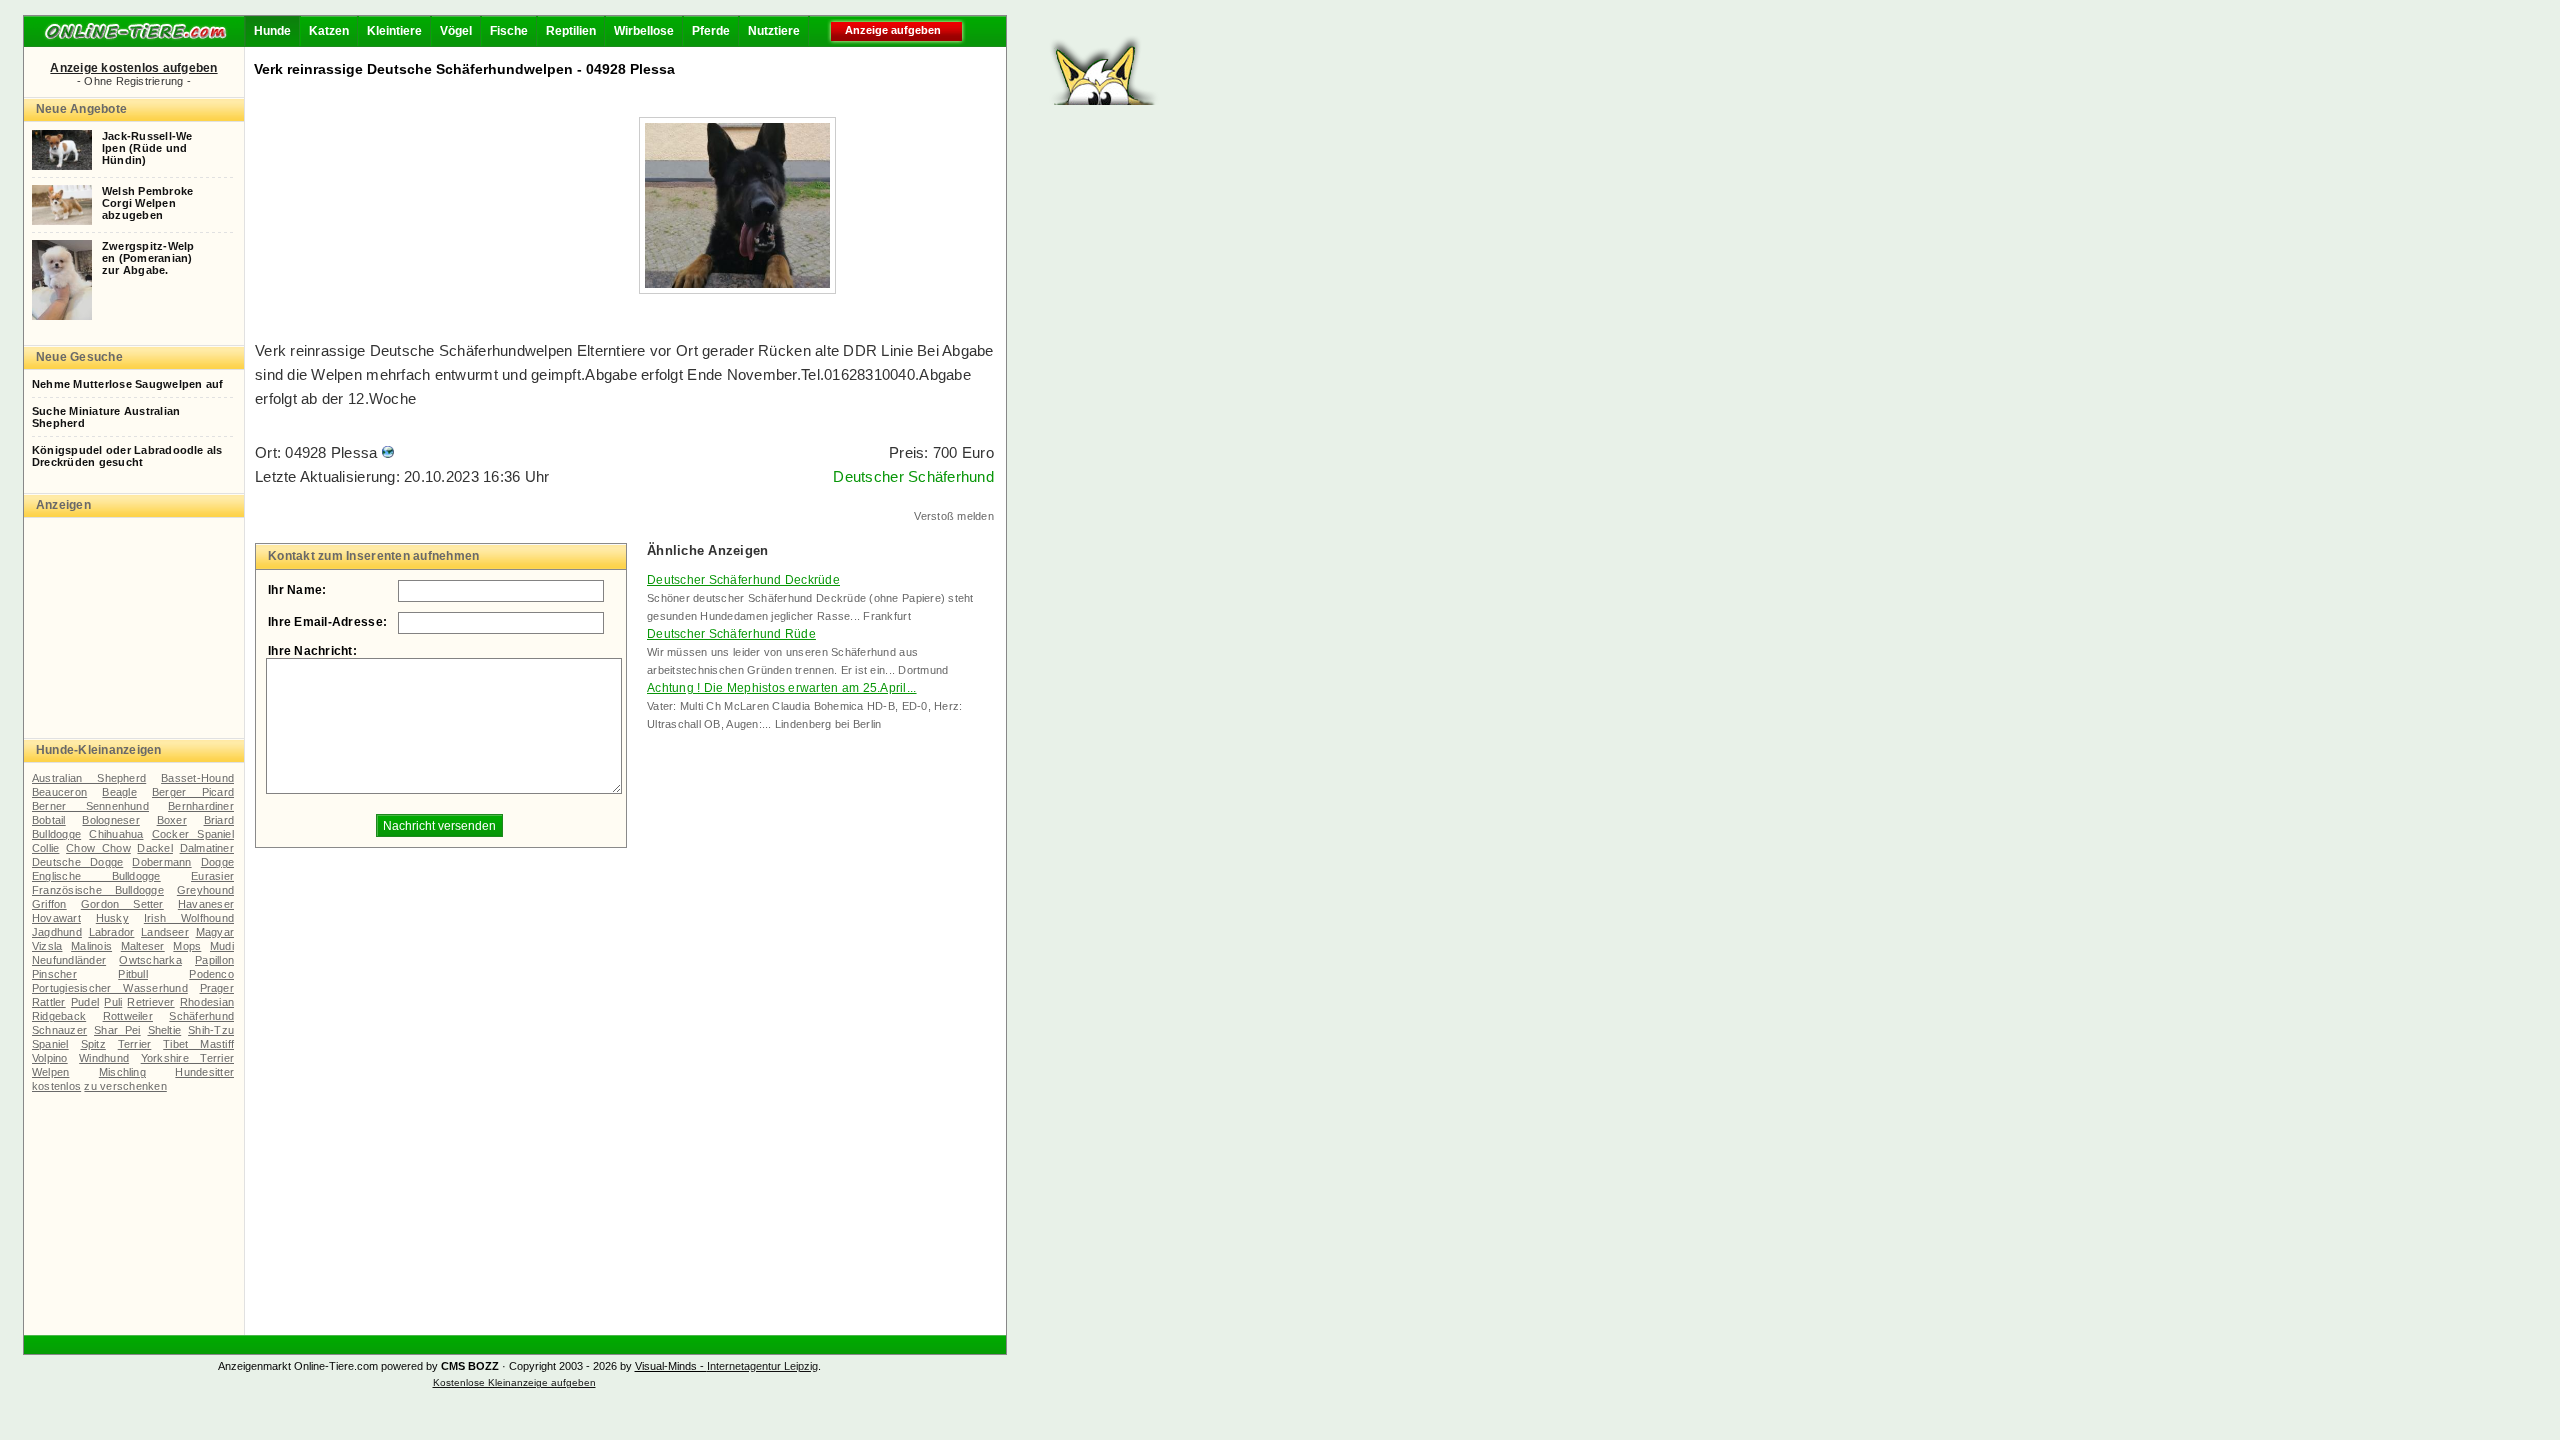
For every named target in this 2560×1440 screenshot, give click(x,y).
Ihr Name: (297, 590)
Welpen (50, 1072)
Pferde (711, 31)
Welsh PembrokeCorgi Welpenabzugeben (147, 203)
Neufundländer (69, 960)
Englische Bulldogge (96, 876)
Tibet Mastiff (198, 1044)
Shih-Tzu (211, 1030)
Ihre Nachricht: (312, 651)
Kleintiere (394, 31)
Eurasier (212, 876)
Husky (112, 918)
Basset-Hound (197, 778)
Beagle (119, 792)
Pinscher (54, 974)
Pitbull (133, 974)
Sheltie (165, 1030)
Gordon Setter (122, 904)
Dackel (154, 848)
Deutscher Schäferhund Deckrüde (743, 580)
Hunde (272, 31)
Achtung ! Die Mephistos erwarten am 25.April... (782, 688)
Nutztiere (774, 31)
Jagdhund (57, 932)
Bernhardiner (201, 806)
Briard (219, 820)
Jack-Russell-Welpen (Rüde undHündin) (147, 148)
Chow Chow (98, 848)
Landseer (165, 932)
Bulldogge (56, 834)
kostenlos (56, 1086)
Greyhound (205, 890)
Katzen (329, 31)
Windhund (104, 1058)
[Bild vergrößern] (737, 282)
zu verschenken (125, 1086)
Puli (113, 1002)
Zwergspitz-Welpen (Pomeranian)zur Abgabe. (148, 258)
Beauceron (59, 792)
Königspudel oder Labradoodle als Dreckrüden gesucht (127, 456)
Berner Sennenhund (90, 806)
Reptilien (571, 31)
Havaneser (206, 904)
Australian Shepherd (89, 778)
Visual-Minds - (671, 1366)
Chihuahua (116, 834)
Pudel (85, 1002)
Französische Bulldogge (98, 890)
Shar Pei (117, 1030)
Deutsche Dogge (77, 862)
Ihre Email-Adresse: (327, 622)
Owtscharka (150, 960)
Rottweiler (128, 1016)
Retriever (150, 1002)
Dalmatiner (207, 848)
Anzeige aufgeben (893, 30)
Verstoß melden (954, 516)
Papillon (214, 960)
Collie (45, 848)
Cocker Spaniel (193, 834)
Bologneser (110, 820)
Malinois (91, 946)
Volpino (50, 1058)
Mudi (222, 946)
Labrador (112, 932)
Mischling (122, 1072)
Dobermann (161, 862)
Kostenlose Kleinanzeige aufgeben (514, 1382)
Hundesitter (204, 1072)
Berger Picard (193, 792)
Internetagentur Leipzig (762, 1366)
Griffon (49, 904)
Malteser (143, 946)
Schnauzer (59, 1030)
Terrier (135, 1044)
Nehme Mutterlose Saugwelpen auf (127, 384)
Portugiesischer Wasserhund (110, 988)
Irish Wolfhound (189, 918)
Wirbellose (644, 31)
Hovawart (56, 918)
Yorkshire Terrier (187, 1058)
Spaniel (50, 1044)
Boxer (172, 820)
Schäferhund (201, 1016)
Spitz (93, 1044)
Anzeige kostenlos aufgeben (133, 68)
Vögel (456, 31)
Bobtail (49, 820)
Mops (187, 946)
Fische (509, 31)
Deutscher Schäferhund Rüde (731, 634)
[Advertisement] (1581, 60)
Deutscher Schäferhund (913, 476)
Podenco (211, 974)
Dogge (217, 862)
